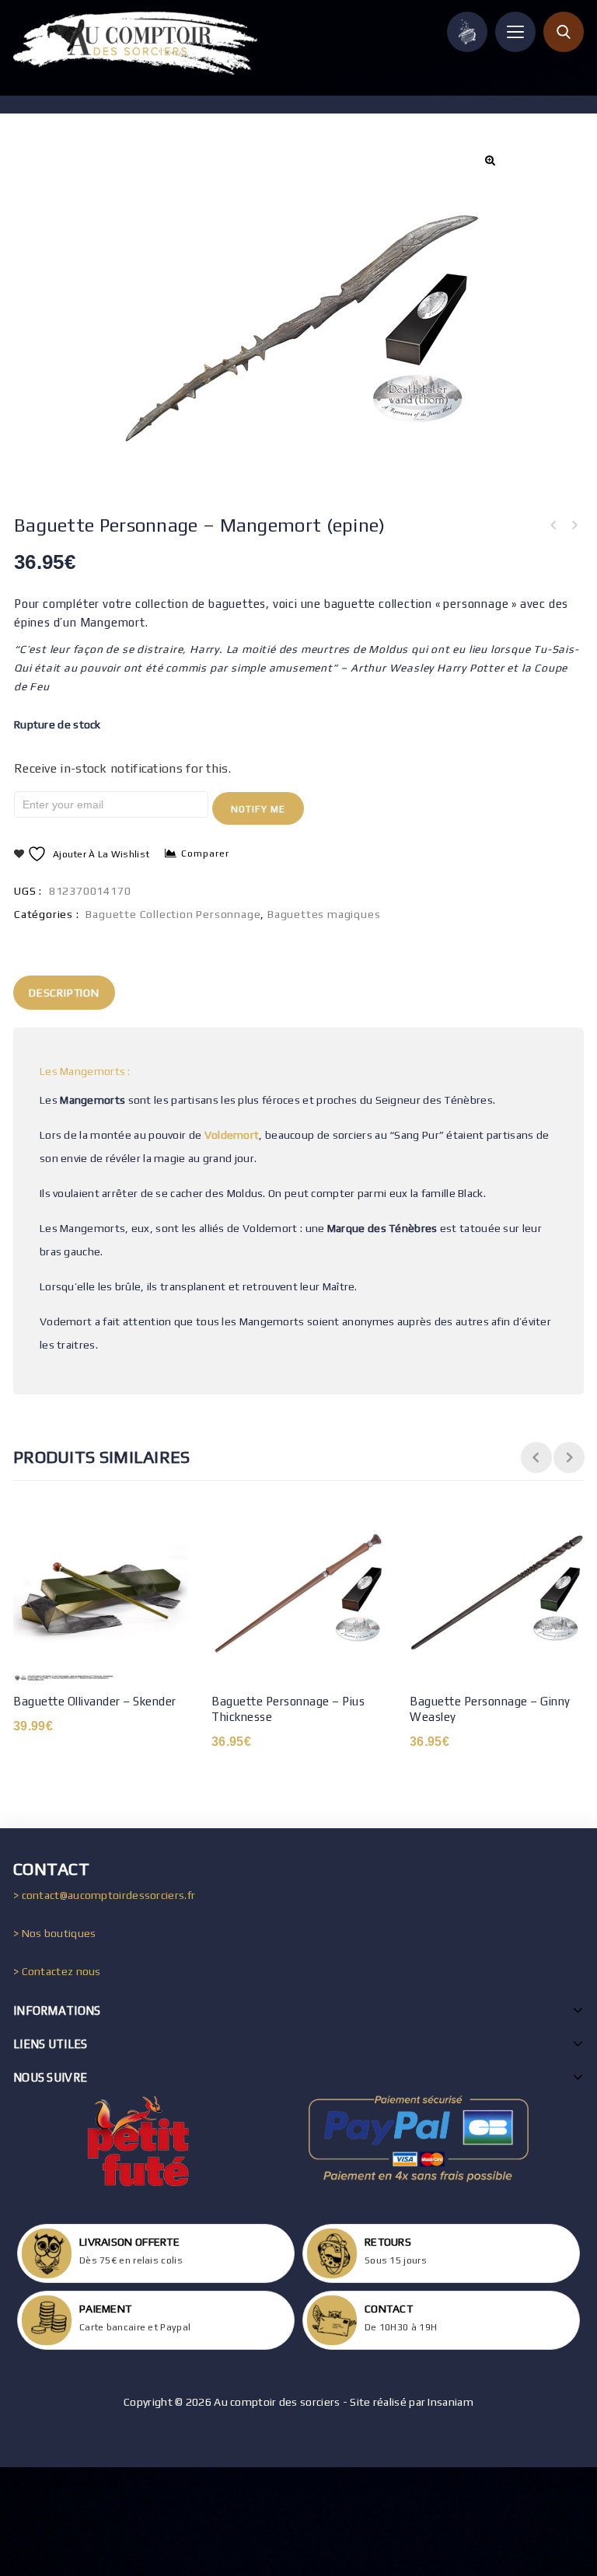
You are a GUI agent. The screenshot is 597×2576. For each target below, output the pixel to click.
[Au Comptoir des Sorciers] (135, 43)
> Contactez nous (57, 1971)
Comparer (205, 853)
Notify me (258, 809)
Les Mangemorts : (85, 1071)
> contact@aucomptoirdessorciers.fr (104, 1895)
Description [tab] (64, 993)
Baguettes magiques (324, 914)
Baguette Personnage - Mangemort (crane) (574, 525)
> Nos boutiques (55, 1933)
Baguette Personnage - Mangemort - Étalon (553, 525)
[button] (489, 160)
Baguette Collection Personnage (173, 914)
